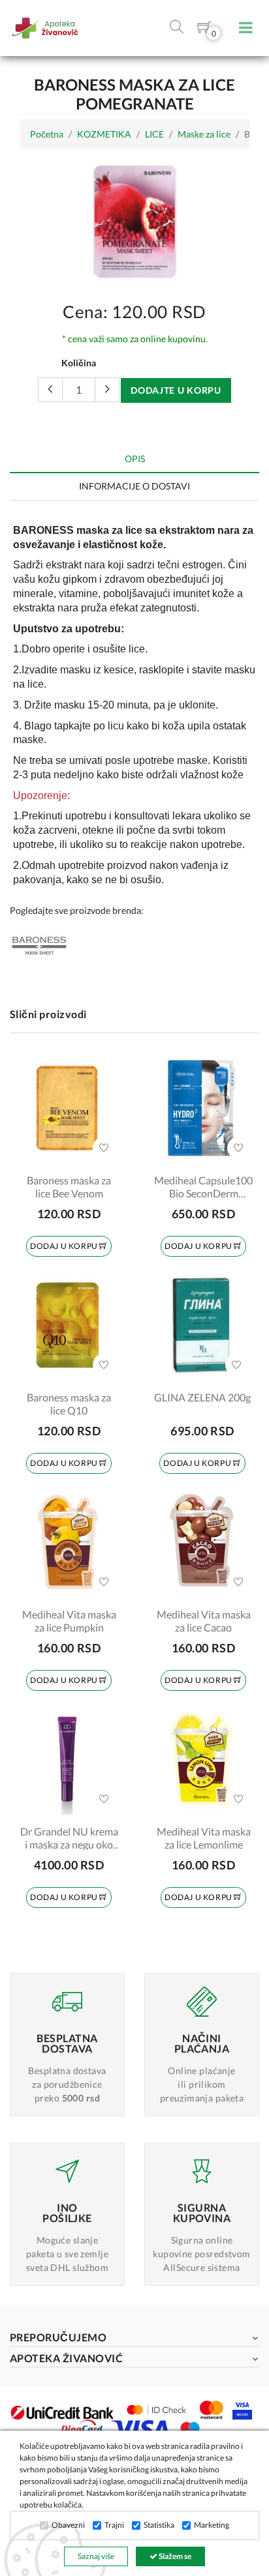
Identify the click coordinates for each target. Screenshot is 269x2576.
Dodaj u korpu (65, 1246)
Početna (47, 134)
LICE (154, 134)
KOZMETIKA (104, 134)
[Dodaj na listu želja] (104, 1148)
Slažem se (174, 2556)
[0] (204, 30)
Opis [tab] (135, 459)
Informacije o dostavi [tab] (134, 486)
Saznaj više (96, 2556)
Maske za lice (204, 134)
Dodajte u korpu (176, 390)
